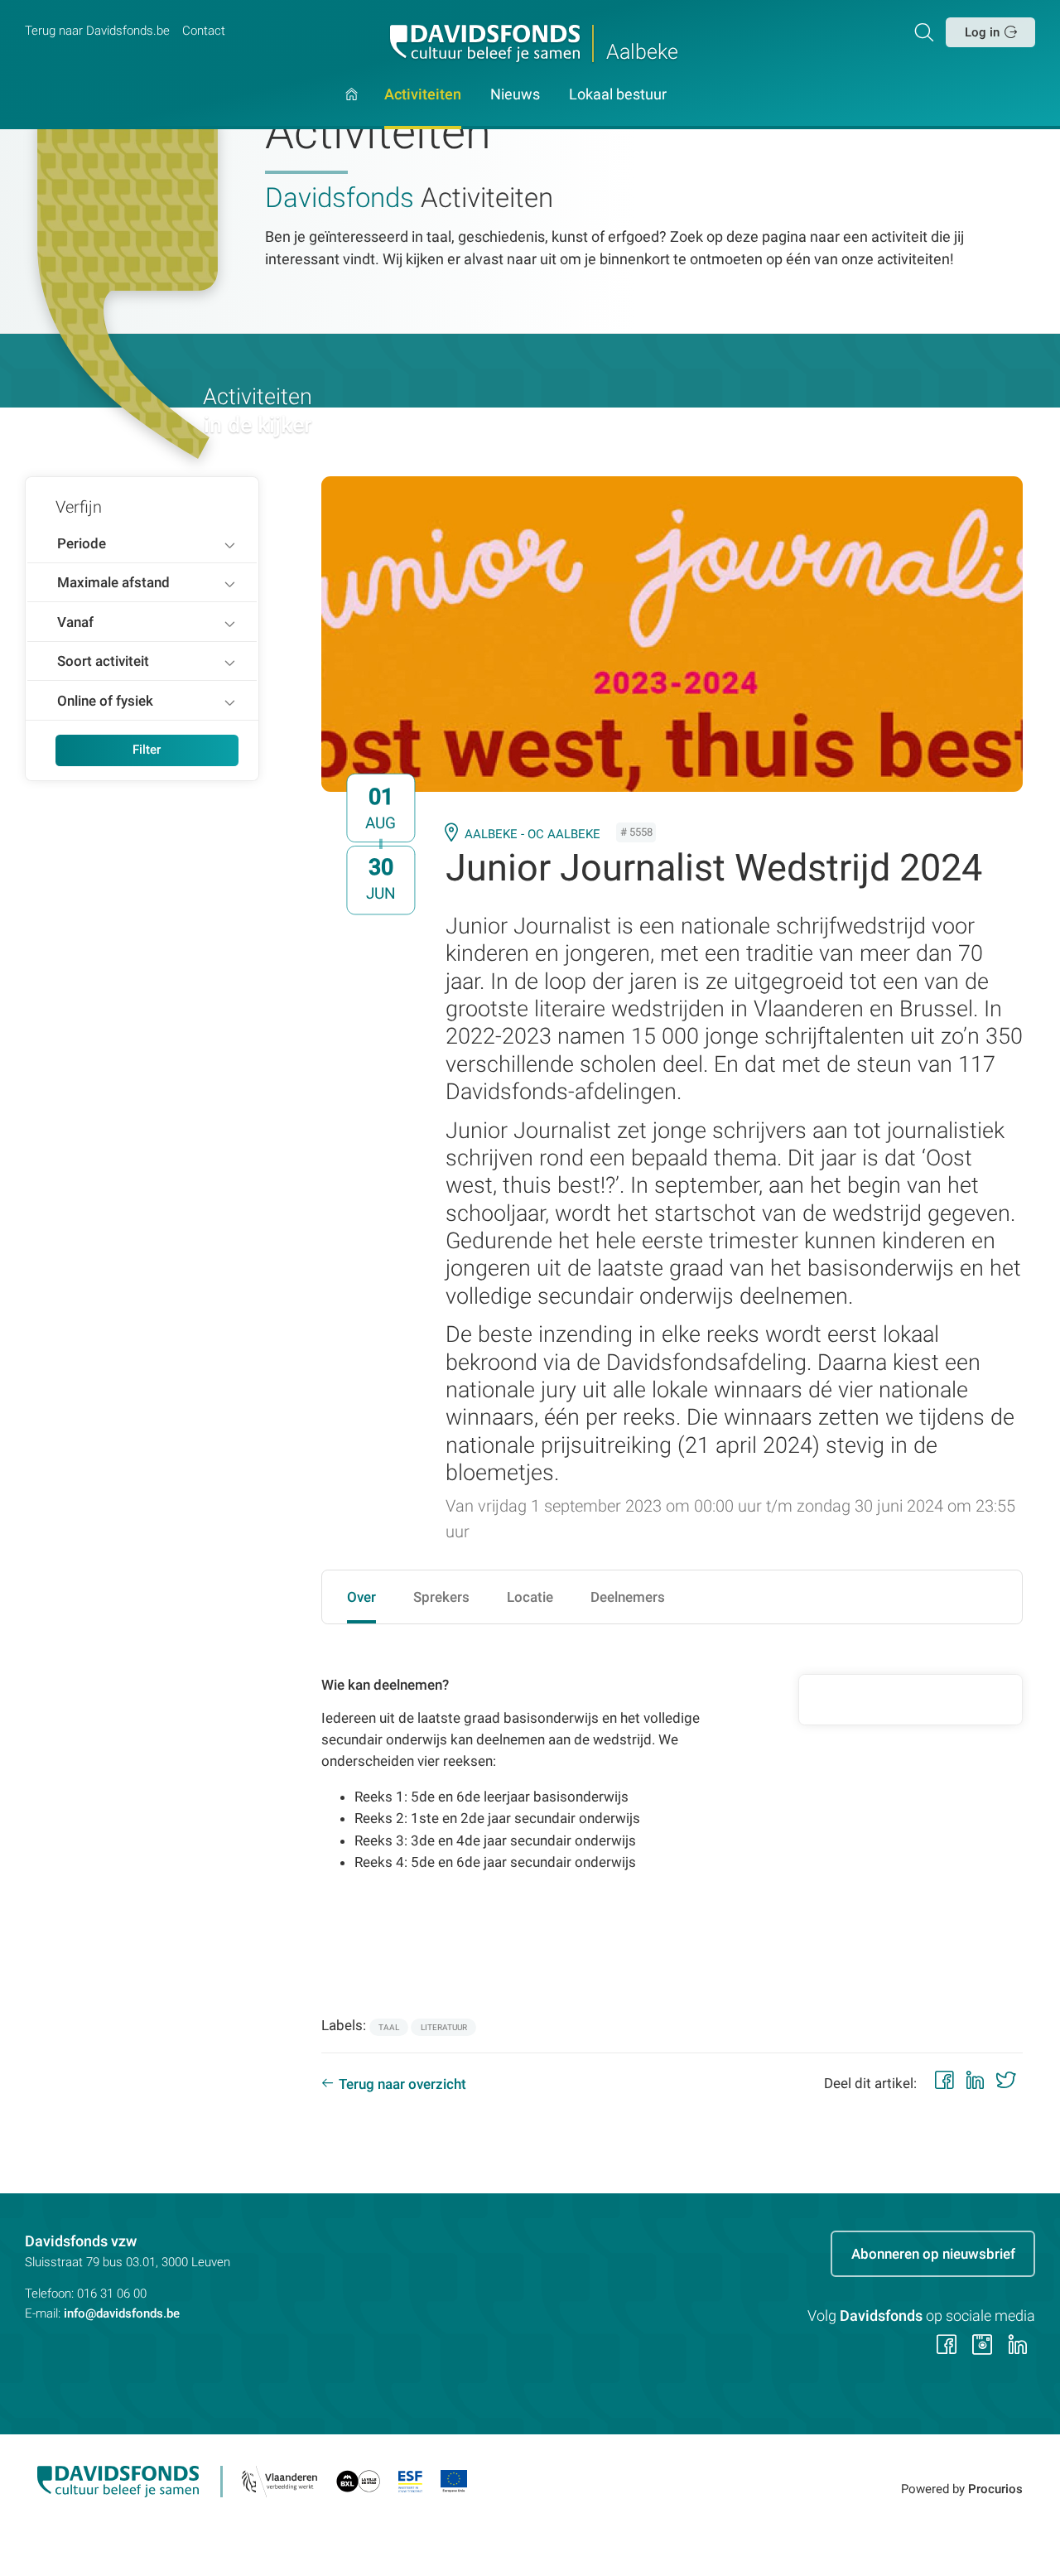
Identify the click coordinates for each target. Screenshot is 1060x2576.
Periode (82, 543)
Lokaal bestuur (618, 95)
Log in (982, 32)
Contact (204, 31)
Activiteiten (423, 95)
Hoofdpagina (352, 109)
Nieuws (515, 95)
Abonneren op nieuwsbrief (933, 2254)
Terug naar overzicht (402, 2084)
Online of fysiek (105, 701)
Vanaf (75, 622)
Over (361, 1597)
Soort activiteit (103, 661)
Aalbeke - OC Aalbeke (532, 834)
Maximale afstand (113, 582)
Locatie (530, 1597)
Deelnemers (628, 1597)
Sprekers (441, 1597)
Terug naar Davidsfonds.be (97, 31)
